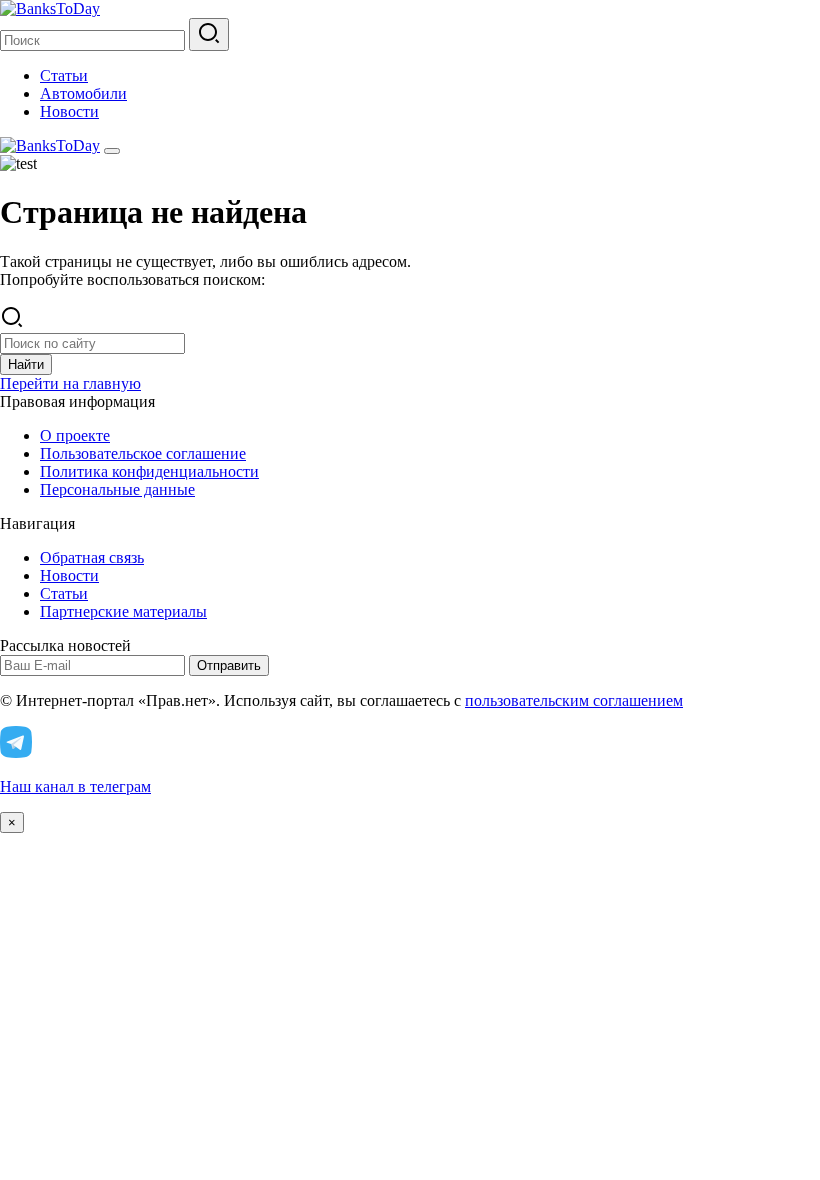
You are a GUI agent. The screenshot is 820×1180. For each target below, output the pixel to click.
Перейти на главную (70, 383)
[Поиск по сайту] (209, 34)
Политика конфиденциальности (149, 471)
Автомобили (83, 93)
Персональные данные (117, 489)
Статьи (64, 75)
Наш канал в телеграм (75, 786)
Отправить (229, 665)
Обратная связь (92, 557)
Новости (69, 111)
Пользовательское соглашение (143, 453)
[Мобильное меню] (112, 151)
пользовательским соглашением (574, 700)
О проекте (75, 435)
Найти (26, 364)
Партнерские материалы (123, 611)
